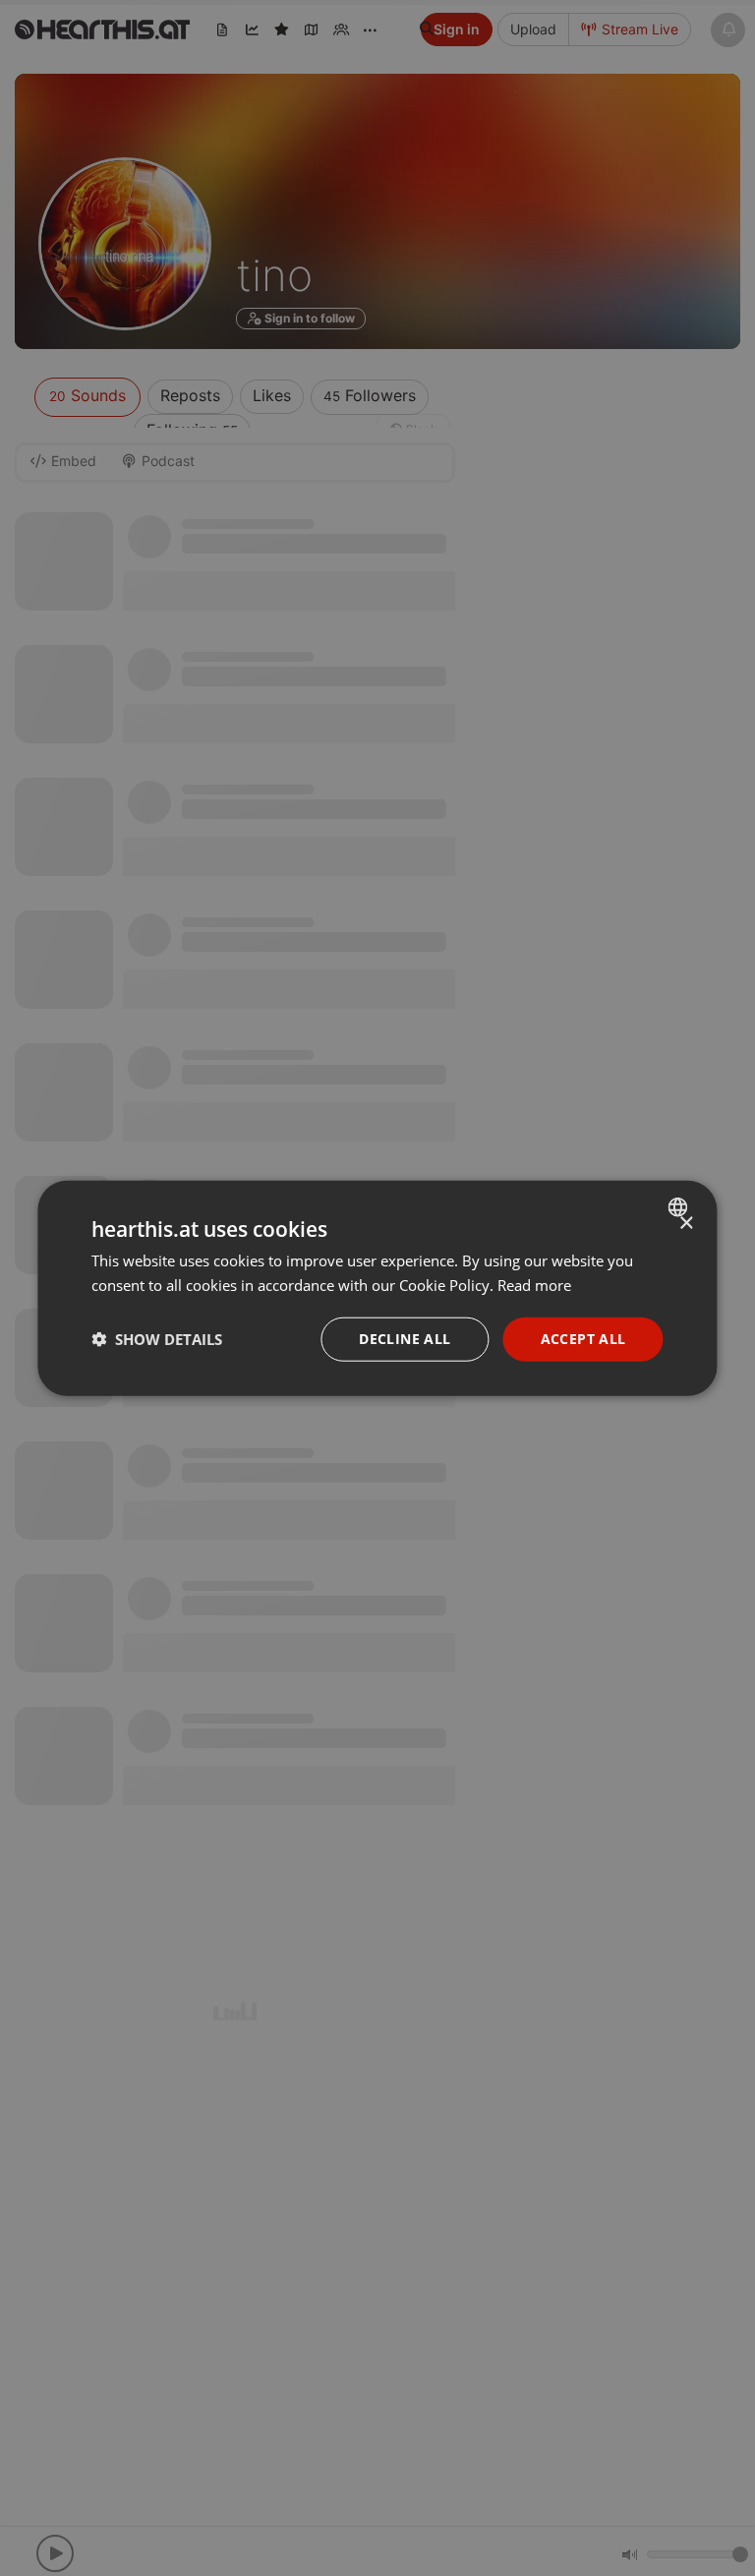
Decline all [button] (405, 1339)
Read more (534, 1285)
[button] (157, 1339)
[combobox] (681, 1207)
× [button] (686, 1224)
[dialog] (377, 1288)
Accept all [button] (583, 1339)
